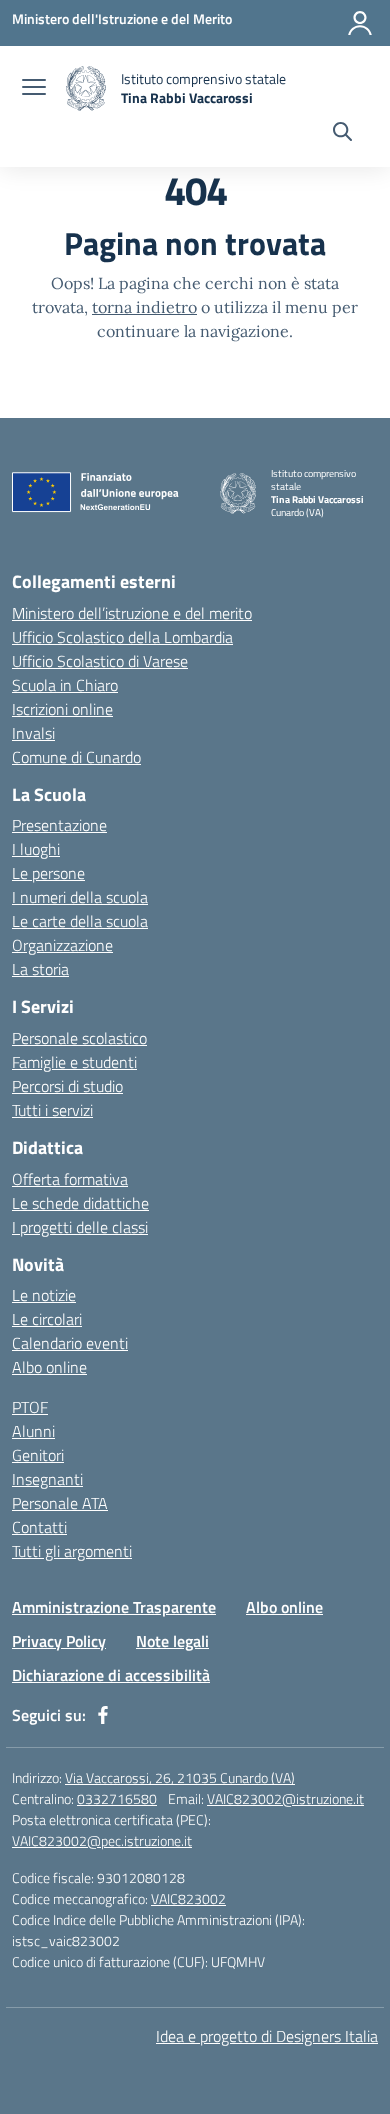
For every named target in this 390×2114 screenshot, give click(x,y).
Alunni (33, 1431)
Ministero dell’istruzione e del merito (132, 613)
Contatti (39, 1527)
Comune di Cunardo (76, 757)
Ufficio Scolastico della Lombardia (122, 637)
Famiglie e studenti (74, 1062)
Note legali (172, 1641)
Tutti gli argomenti (72, 1551)
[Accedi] (360, 23)
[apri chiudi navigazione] (34, 89)
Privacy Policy (59, 1641)
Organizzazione (62, 945)
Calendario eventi (70, 1343)
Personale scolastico (79, 1038)
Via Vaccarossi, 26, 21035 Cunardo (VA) (180, 1777)
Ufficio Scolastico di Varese (100, 661)
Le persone (48, 873)
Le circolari (47, 1319)
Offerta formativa (70, 1179)
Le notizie (44, 1295)
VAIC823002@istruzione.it (285, 1798)
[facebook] (103, 1715)
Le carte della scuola (80, 921)
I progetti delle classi (80, 1227)
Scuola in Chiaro (65, 685)
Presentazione (59, 825)
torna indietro (144, 307)
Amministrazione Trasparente (114, 1607)
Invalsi (33, 733)
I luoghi (36, 849)
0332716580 (117, 1798)
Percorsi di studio (67, 1086)
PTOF (30, 1407)
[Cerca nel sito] (342, 134)
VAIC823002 (188, 1898)
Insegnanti (47, 1479)
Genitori (38, 1455)
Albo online (49, 1367)
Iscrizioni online (62, 709)
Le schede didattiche (80, 1203)
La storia (40, 969)
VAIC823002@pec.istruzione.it (102, 1840)
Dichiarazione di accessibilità (111, 1675)
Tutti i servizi (52, 1110)
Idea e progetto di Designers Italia (267, 2036)
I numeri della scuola (80, 897)
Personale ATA (60, 1503)
